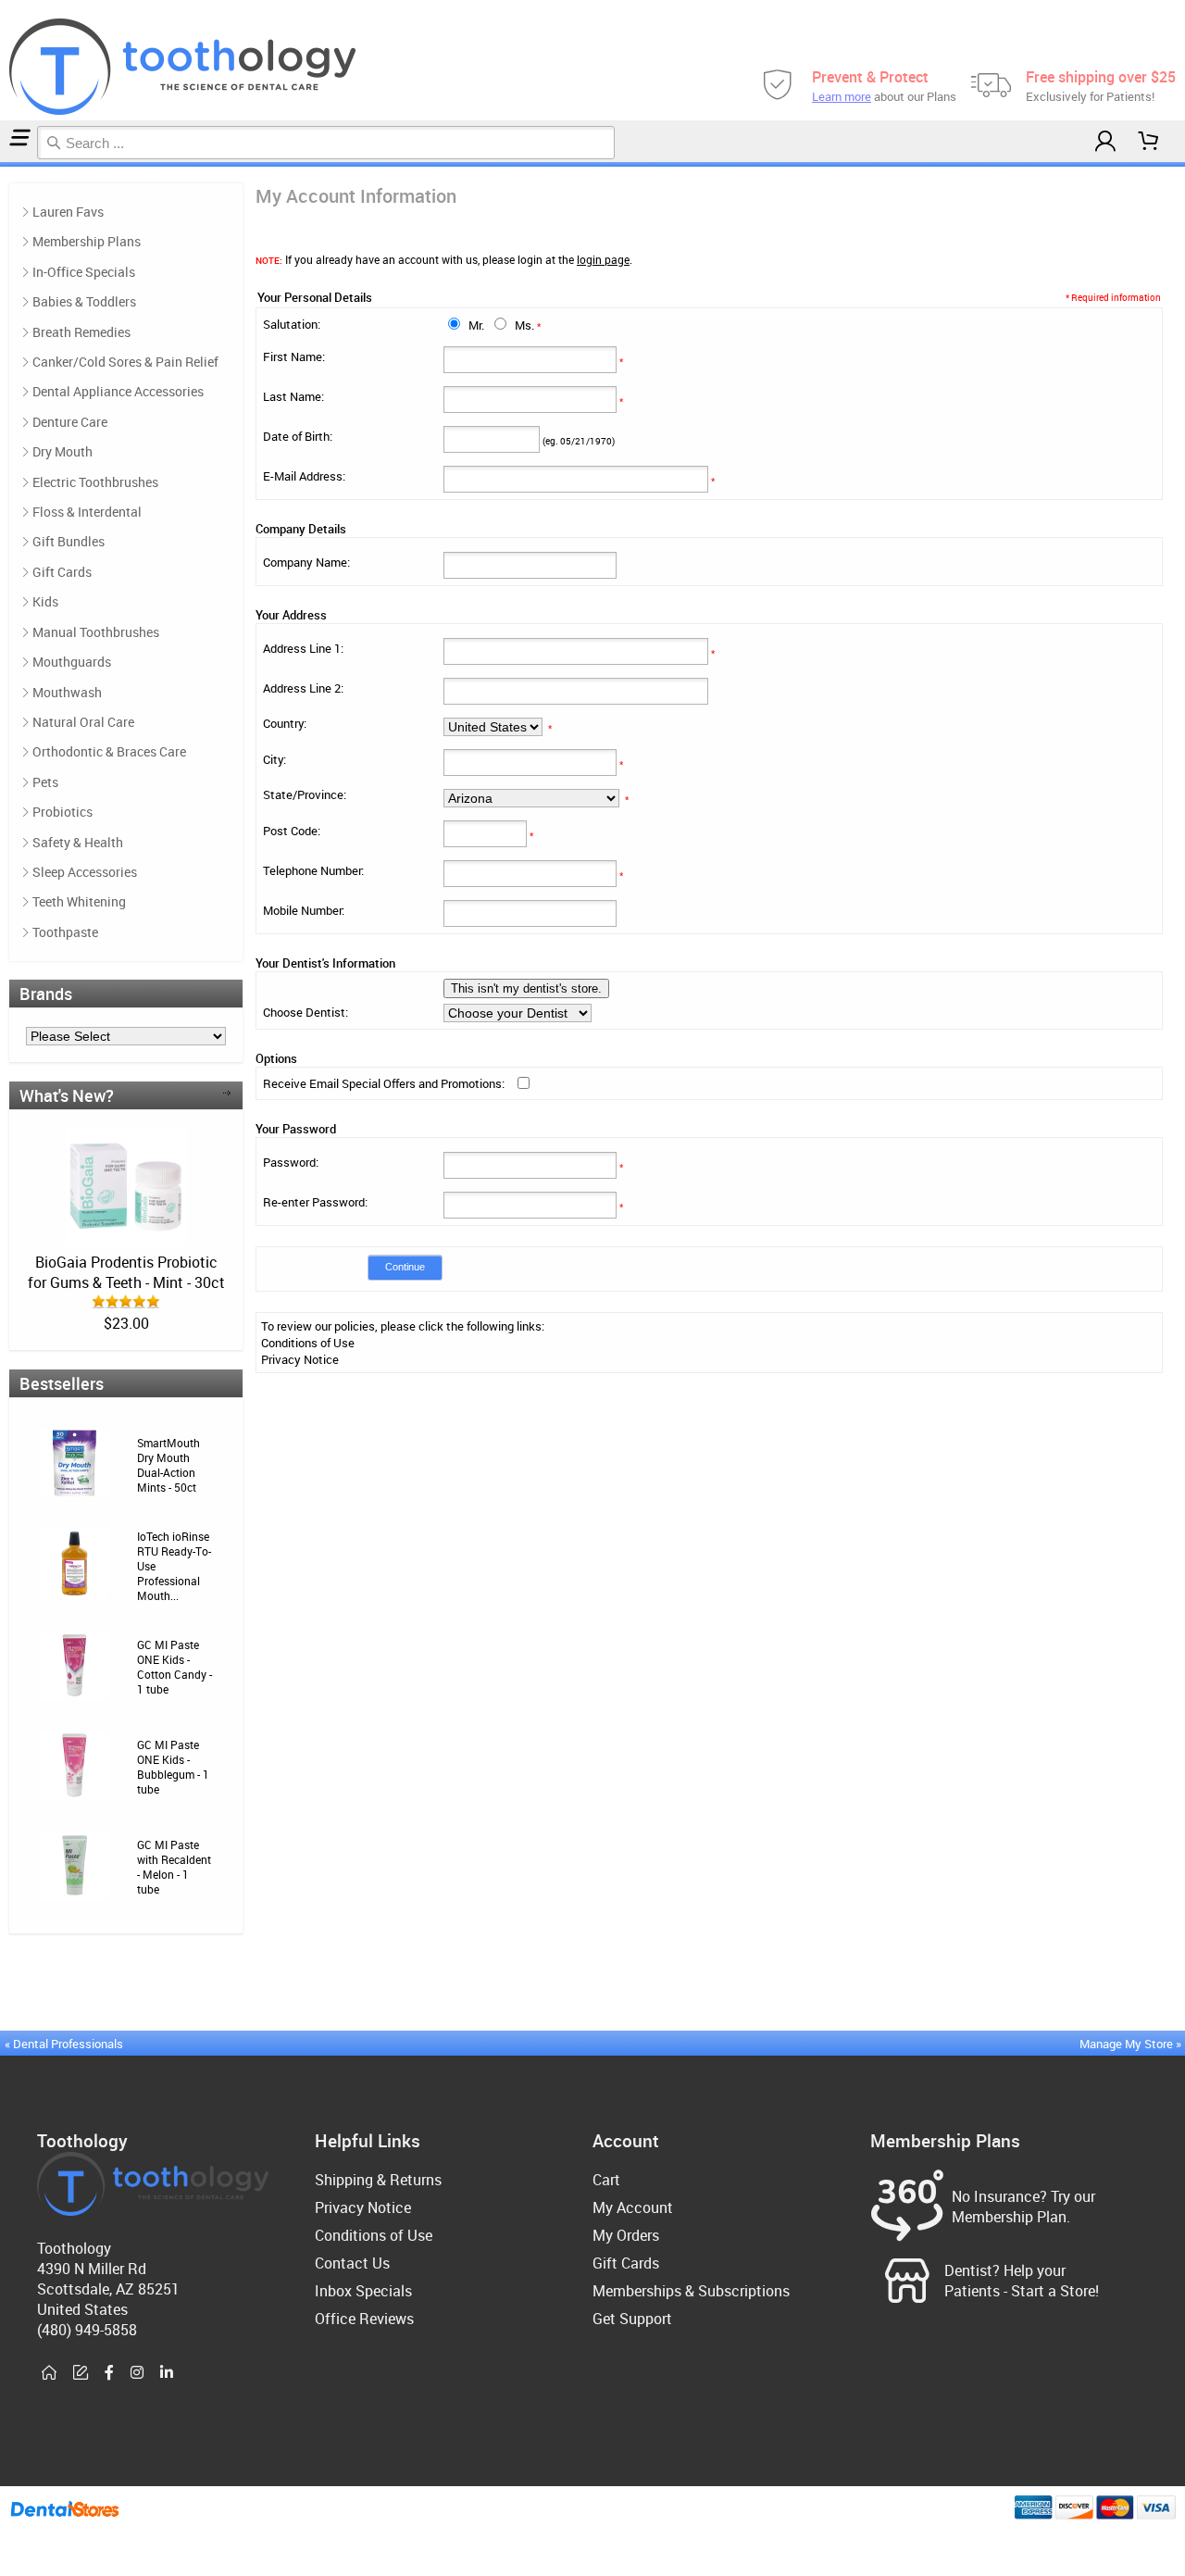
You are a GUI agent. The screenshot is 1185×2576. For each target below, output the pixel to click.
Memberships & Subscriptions (691, 2291)
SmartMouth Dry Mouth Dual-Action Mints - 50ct (168, 1465)
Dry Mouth (62, 451)
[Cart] (1149, 141)
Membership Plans (87, 241)
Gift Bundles (69, 541)
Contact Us (352, 2263)
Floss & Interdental (87, 512)
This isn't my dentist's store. (526, 988)
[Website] (49, 2373)
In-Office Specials (84, 272)
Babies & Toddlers (84, 301)
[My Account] (1105, 141)
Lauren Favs (68, 212)
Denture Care (70, 422)
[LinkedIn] (167, 2373)
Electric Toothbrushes (95, 482)
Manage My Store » (1132, 2044)
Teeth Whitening (79, 901)
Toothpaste (65, 932)
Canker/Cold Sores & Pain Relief (125, 362)
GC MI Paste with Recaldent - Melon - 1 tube (174, 1867)
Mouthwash (67, 692)
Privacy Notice (300, 1359)
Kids (45, 601)
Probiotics (62, 812)
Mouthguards (72, 662)
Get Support (632, 2319)
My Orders (626, 2235)
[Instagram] (137, 2373)
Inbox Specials (363, 2291)
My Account (633, 2207)
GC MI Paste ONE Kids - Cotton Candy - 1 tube (175, 1667)
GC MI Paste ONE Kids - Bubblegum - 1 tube (173, 1767)
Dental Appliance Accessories (118, 391)
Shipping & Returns (378, 2180)
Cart (606, 2180)
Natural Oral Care (83, 722)
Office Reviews (364, 2319)
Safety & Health (78, 842)
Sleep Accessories (85, 872)
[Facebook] (109, 2373)
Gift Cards (62, 572)
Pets (45, 782)
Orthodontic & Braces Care (109, 751)
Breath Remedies (81, 332)
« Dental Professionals (64, 2044)
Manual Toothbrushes (96, 632)
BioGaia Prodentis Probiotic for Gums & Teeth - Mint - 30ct (126, 1272)
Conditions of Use (308, 1343)
